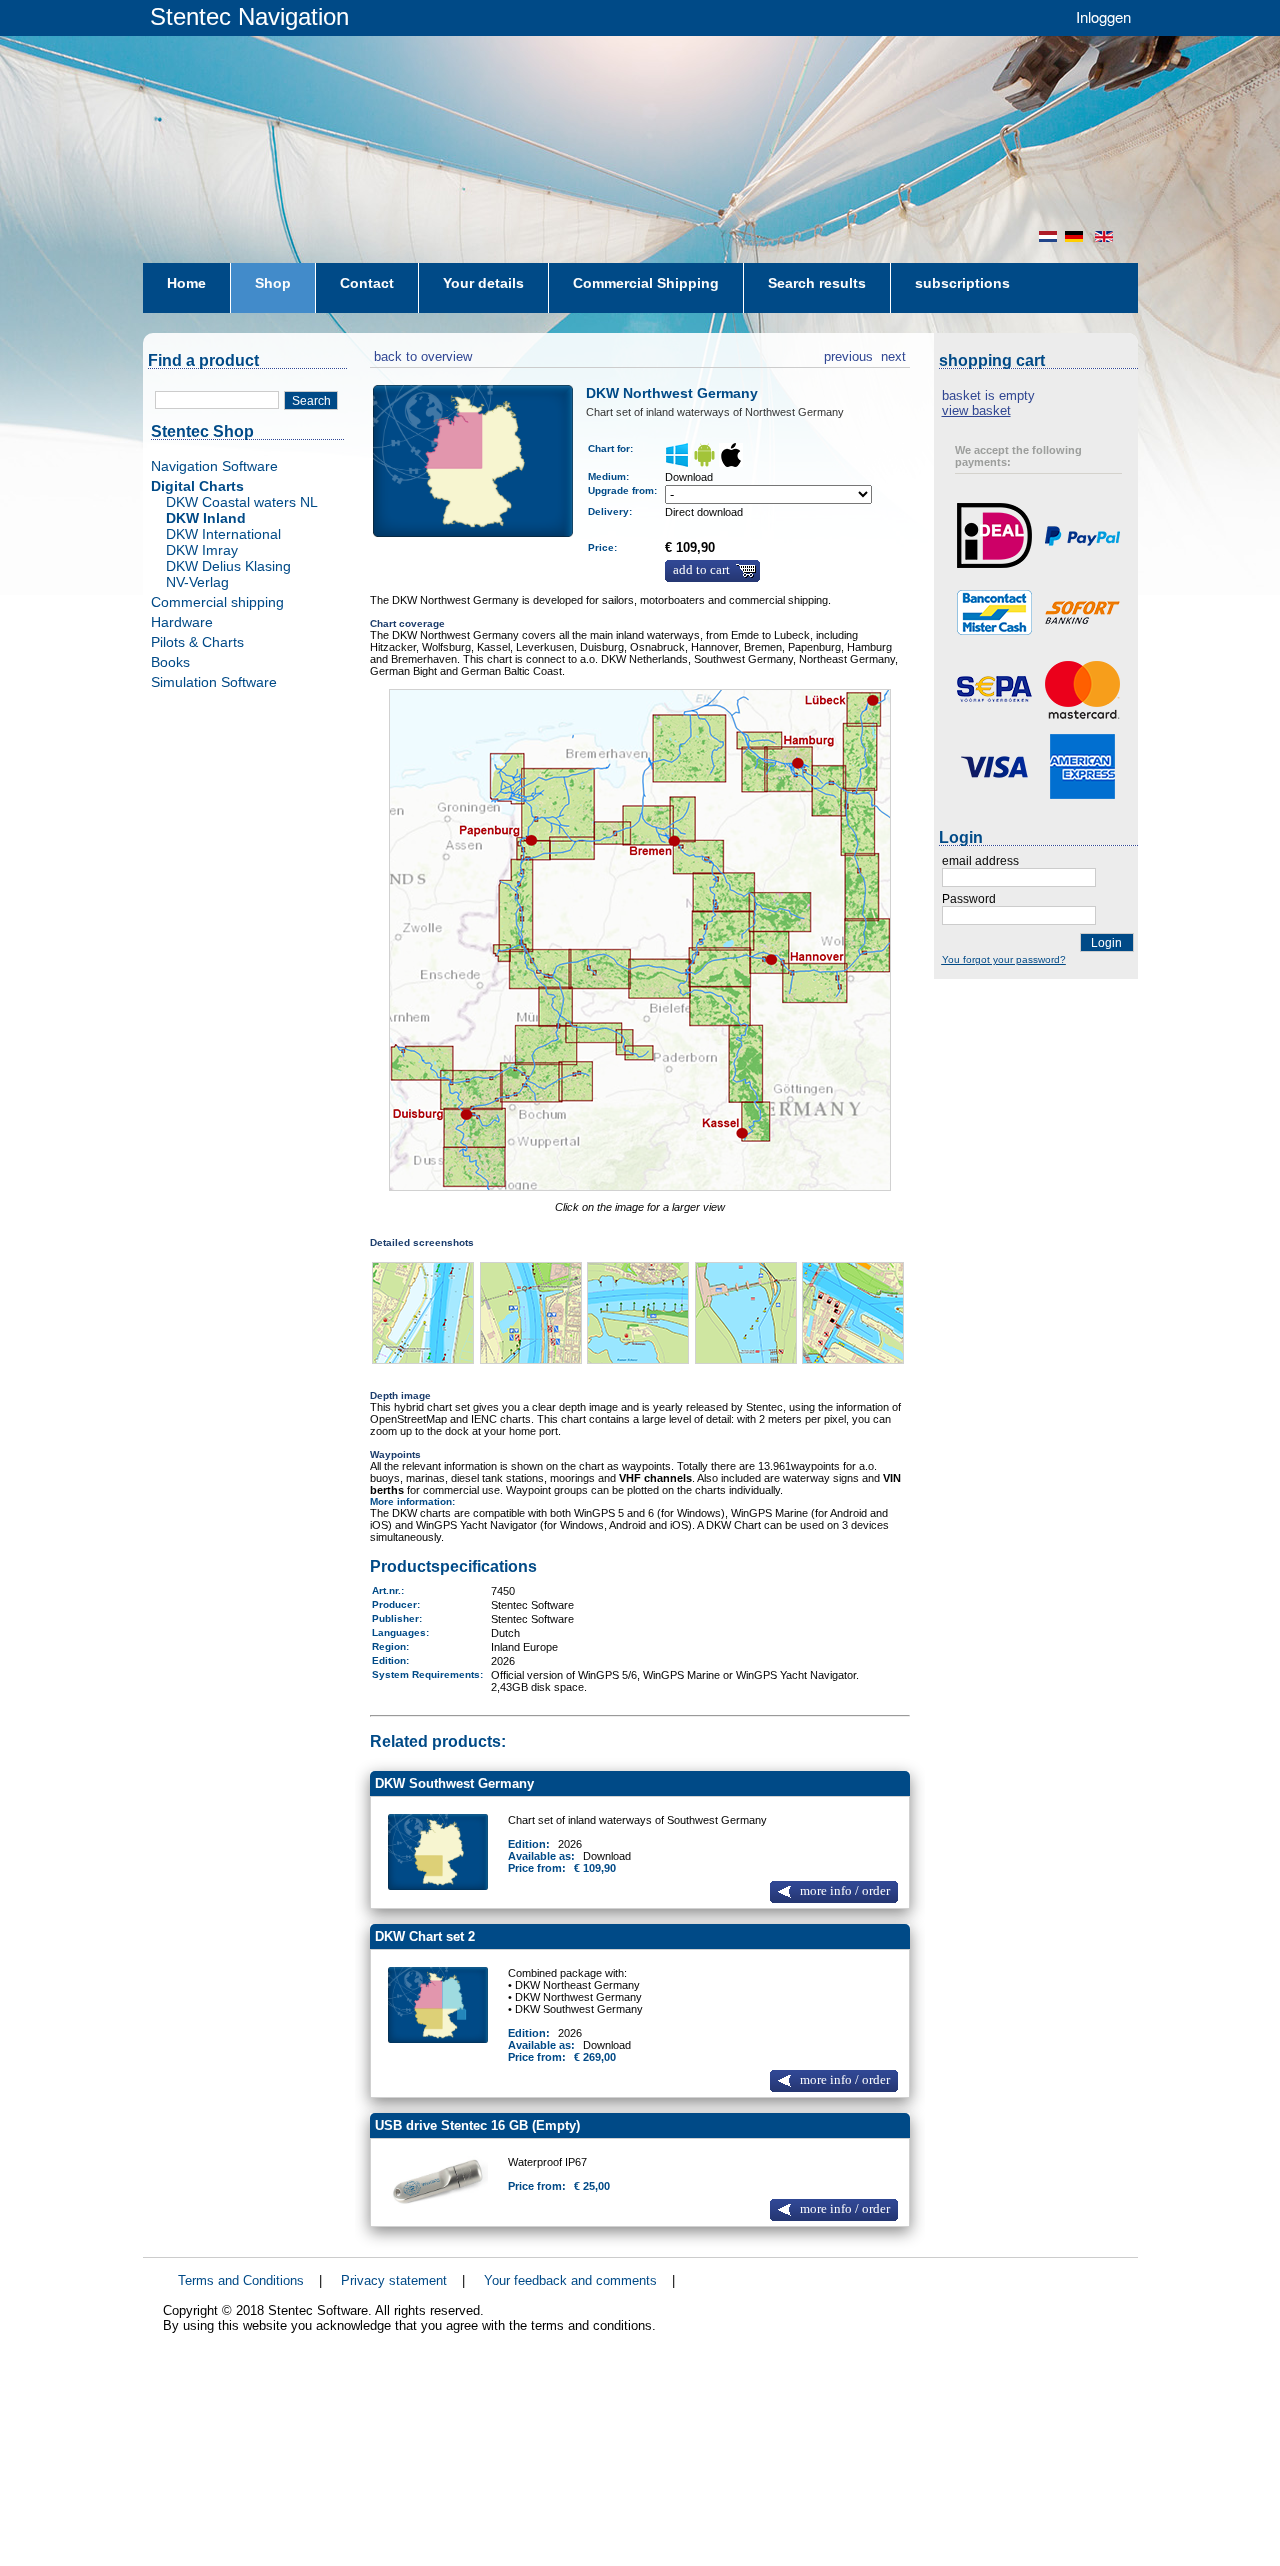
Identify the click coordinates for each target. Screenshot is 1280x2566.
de (1076, 236)
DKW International (223, 534)
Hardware (182, 622)
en (1106, 236)
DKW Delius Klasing (228, 566)
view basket (976, 410)
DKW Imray (202, 550)
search (311, 401)
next (893, 354)
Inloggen (1103, 16)
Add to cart (701, 570)
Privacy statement (394, 2280)
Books (170, 662)
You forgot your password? (1004, 959)
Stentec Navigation (249, 16)
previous (848, 354)
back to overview (421, 354)
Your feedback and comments (570, 2280)
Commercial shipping (217, 602)
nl (1048, 236)
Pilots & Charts (197, 642)
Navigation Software (214, 466)
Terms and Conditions (241, 2280)
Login (1106, 943)
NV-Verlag (197, 582)
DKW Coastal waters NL (242, 502)
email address (980, 861)
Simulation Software (214, 682)
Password (969, 899)
